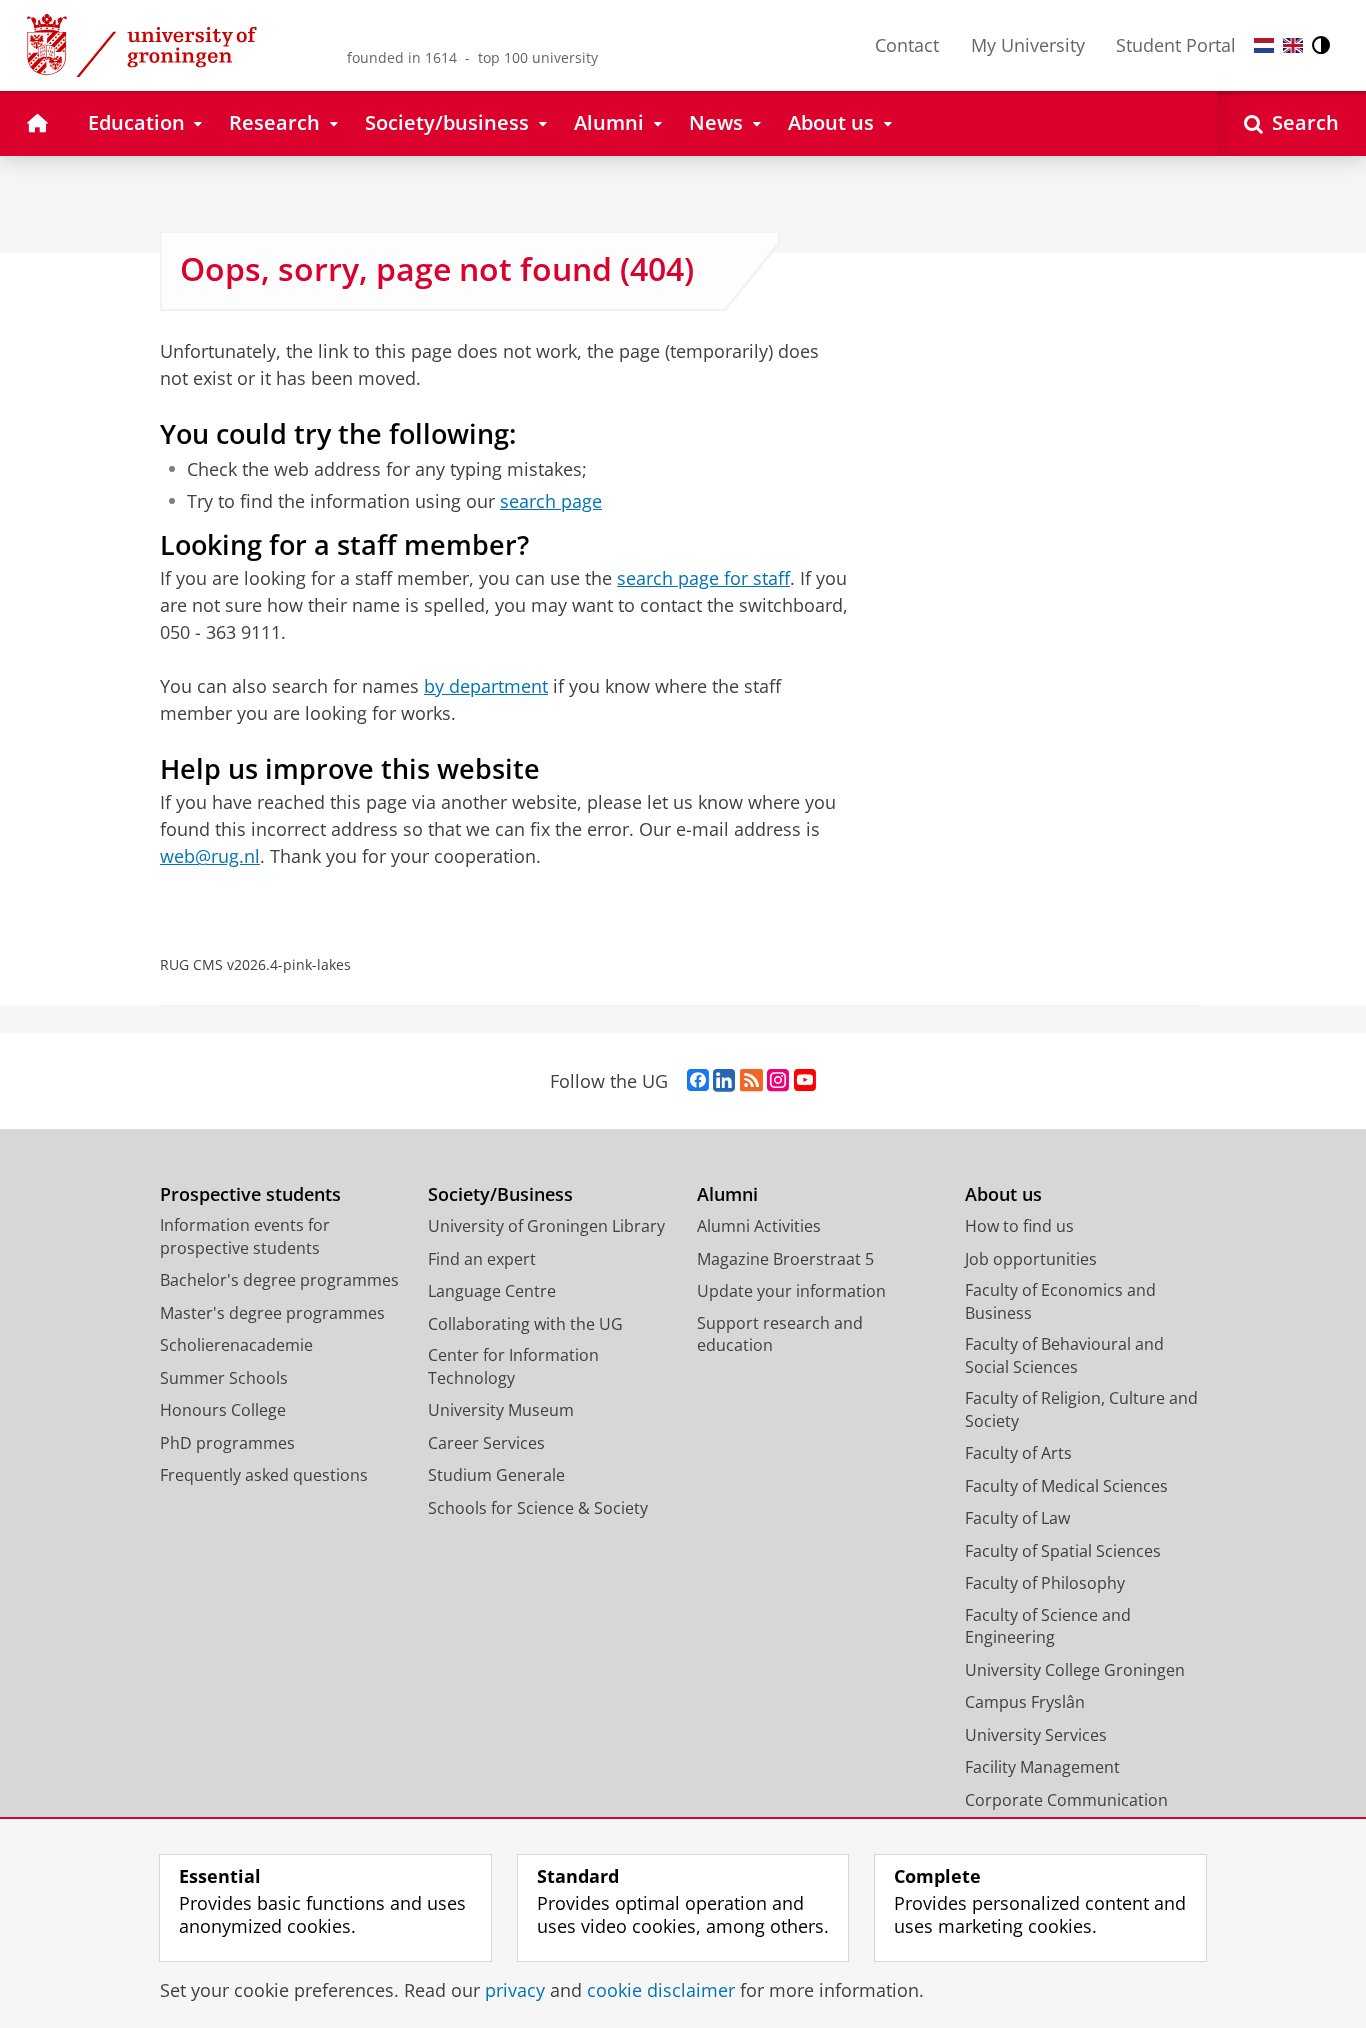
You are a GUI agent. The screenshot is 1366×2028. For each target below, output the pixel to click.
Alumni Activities (759, 1226)
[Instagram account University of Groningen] (778, 1081)
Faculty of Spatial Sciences (1063, 1551)
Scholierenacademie (236, 1345)
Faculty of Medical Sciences (1066, 1486)
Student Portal (1176, 45)
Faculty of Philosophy (1045, 1583)
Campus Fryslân (1025, 1702)
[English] (1293, 45)
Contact (907, 45)
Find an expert (482, 1259)
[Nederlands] (1264, 45)
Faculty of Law (1017, 1518)
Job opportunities (1031, 1259)
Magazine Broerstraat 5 (785, 1259)
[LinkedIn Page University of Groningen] (724, 1081)
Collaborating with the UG (525, 1324)
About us (1003, 1194)
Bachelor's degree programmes (279, 1280)
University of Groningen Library (546, 1226)
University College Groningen (1075, 1670)
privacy (515, 1990)
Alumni (727, 1194)
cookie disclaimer (661, 1990)
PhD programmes (227, 1443)
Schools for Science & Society (538, 1508)
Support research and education (780, 1334)
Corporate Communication (1066, 1800)
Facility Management (1042, 1767)
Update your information (791, 1291)
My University (1028, 45)
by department (486, 686)
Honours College (223, 1410)
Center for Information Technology (513, 1366)
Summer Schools (224, 1378)
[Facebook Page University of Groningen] (698, 1081)
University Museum (501, 1410)
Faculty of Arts (1018, 1453)
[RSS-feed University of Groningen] (751, 1081)
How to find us (1019, 1226)
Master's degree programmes (272, 1313)
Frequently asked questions (264, 1475)
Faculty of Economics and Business (1060, 1301)
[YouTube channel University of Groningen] (805, 1081)
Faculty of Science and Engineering (1048, 1626)
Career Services (486, 1443)
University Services (1036, 1735)
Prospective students (250, 1194)
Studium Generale (496, 1475)
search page (551, 501)
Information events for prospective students (245, 1236)
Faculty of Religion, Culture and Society (1081, 1409)
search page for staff (703, 578)
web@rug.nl (210, 856)
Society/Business (500, 1194)
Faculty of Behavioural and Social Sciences (1064, 1355)
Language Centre (492, 1291)
